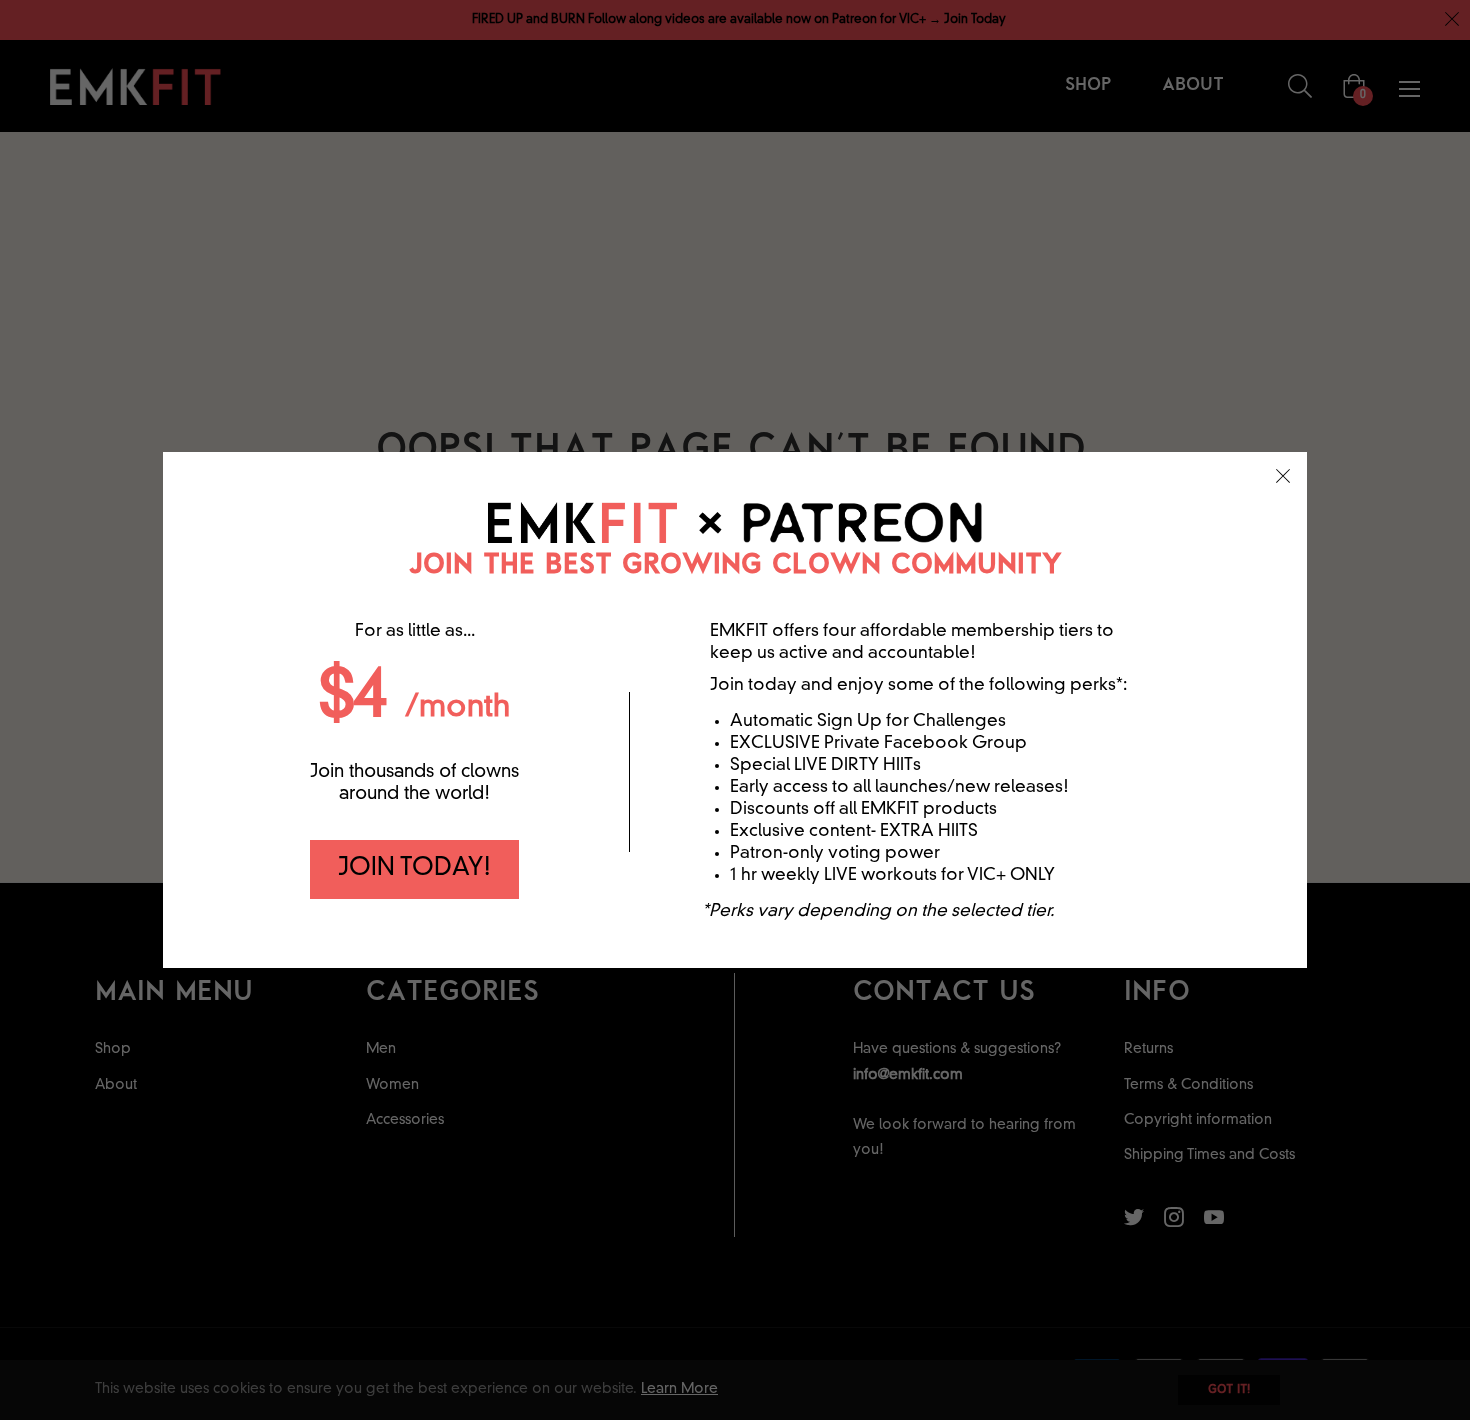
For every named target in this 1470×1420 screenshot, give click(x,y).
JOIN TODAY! (414, 869)
